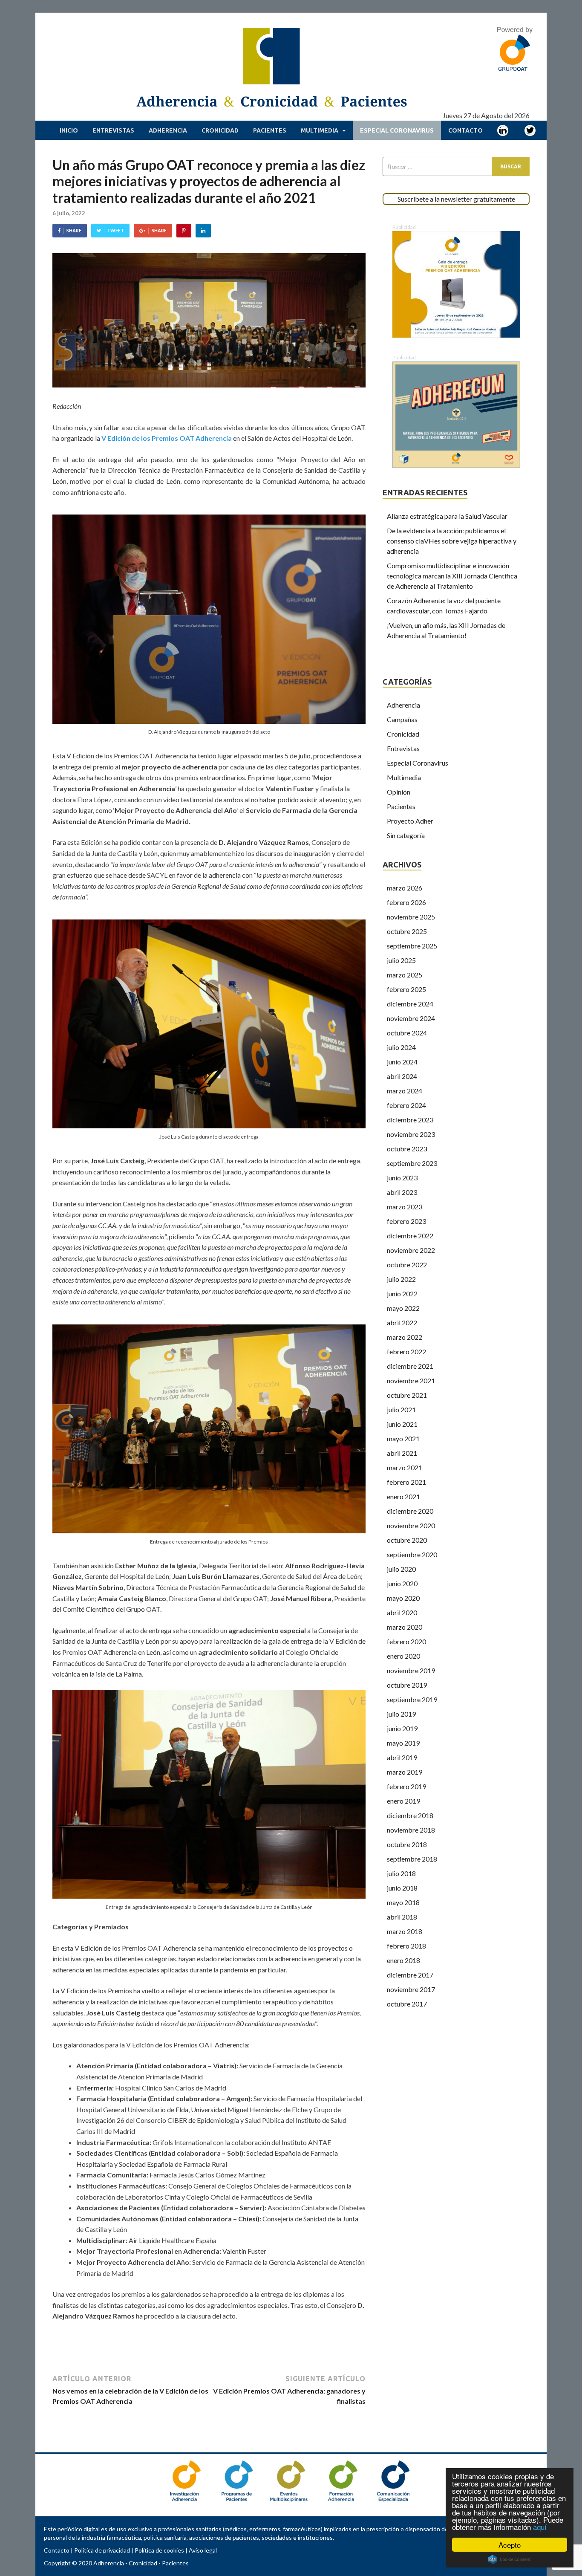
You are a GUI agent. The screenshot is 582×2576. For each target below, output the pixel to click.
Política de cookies (159, 2550)
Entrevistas (113, 130)
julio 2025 (401, 960)
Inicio (69, 130)
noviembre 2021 (411, 1381)
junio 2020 (402, 1583)
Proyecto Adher (410, 821)
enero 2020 (403, 1656)
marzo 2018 (405, 1931)
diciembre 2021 (410, 1366)
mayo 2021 (403, 1438)
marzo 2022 (405, 1337)
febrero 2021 (406, 1482)
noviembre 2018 (411, 1830)
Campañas (402, 719)
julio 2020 (401, 1569)
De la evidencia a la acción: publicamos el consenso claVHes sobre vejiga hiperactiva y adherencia (452, 541)
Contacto (465, 130)
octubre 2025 (407, 931)
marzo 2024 (405, 1091)
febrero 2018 (406, 1946)
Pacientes (270, 130)
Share (74, 230)
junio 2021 (402, 1424)
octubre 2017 (407, 2004)
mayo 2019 (403, 1743)
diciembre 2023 (410, 1120)
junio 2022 (402, 1294)
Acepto (510, 2545)
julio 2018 (401, 1873)
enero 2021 (403, 1496)
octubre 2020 (407, 1540)
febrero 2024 (406, 1105)
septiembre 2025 (412, 946)
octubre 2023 (407, 1149)
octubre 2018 (407, 1844)
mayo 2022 (403, 1308)
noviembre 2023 (411, 1134)
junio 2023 (402, 1178)
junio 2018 (402, 1888)
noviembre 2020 (411, 1525)
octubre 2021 (407, 1395)
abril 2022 (402, 1323)
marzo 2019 (405, 1772)
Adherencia (168, 130)
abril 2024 (402, 1076)
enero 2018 (403, 1960)
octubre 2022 (407, 1265)
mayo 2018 (403, 1902)
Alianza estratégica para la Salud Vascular (447, 516)
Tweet (115, 230)
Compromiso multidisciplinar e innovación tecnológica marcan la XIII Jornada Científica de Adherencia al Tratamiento (452, 576)
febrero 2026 (406, 902)
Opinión (399, 792)
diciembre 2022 (410, 1236)
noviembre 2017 (411, 1989)
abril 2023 (402, 1192)
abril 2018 (402, 1917)
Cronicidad (220, 130)
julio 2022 (401, 1279)
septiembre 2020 (412, 1554)
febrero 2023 (406, 1221)
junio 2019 (402, 1728)
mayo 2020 (403, 1598)
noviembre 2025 (411, 917)
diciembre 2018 (410, 1815)
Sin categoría (406, 835)
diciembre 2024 (410, 1004)
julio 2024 (401, 1047)
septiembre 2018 (412, 1859)
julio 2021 (401, 1409)
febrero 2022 (406, 1352)
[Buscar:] (456, 166)
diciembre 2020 (410, 1511)
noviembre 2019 (411, 1670)
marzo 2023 (405, 1207)
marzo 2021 (405, 1467)
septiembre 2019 (412, 1699)
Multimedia (320, 130)
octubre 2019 (407, 1685)
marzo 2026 (405, 888)
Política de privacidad (102, 2550)
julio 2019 (401, 1714)
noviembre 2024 (411, 1018)
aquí (540, 2527)
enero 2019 (403, 1801)
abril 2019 (402, 1757)
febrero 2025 (406, 989)
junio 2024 (402, 1062)
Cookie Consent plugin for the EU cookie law (510, 2559)
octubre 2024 (407, 1033)
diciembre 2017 (410, 1975)
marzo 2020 (405, 1627)
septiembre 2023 (412, 1163)
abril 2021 (402, 1453)
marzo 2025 (405, 975)
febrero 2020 (406, 1641)
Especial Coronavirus (397, 130)
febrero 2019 (406, 1786)
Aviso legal (203, 2550)
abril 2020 (402, 1612)
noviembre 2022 (411, 1250)
